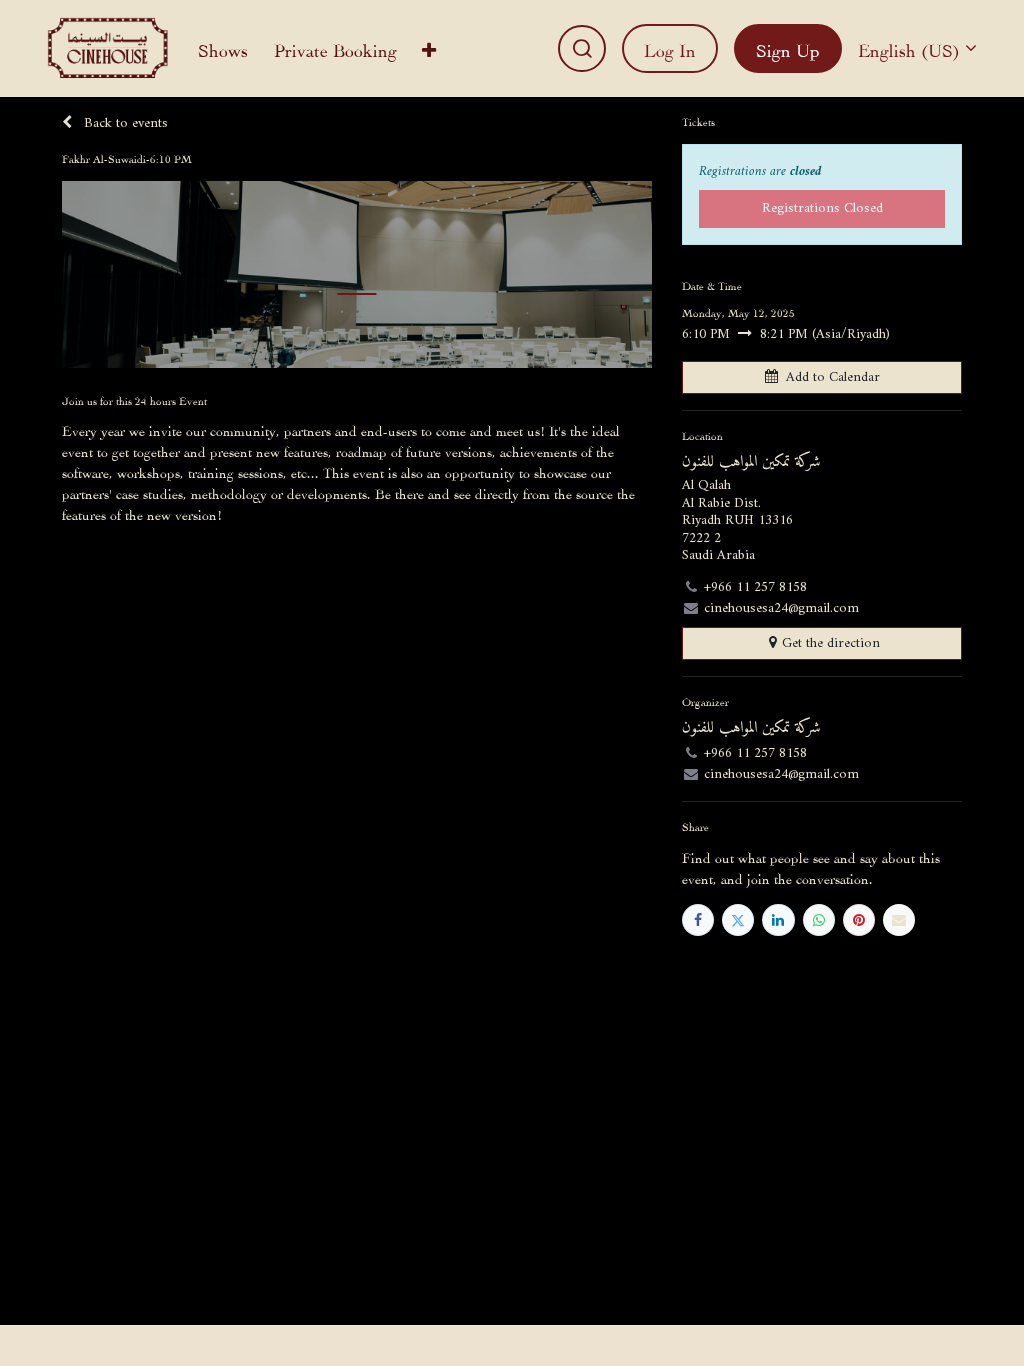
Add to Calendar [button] (833, 377)
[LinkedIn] (778, 920)
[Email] (899, 920)
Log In (670, 48)
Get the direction (831, 643)
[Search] (582, 48)
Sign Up (788, 48)
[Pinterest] (859, 920)
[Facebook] (698, 920)
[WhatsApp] (819, 920)
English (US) (909, 48)
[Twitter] (738, 920)
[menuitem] (223, 48)
